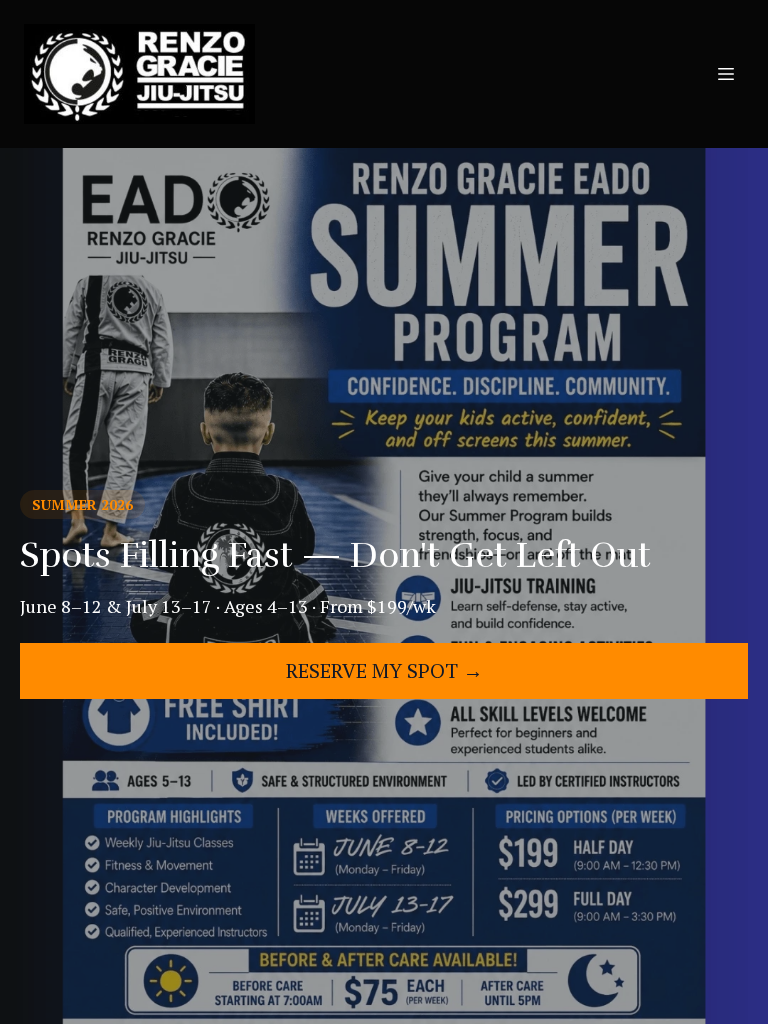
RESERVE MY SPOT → (384, 670)
